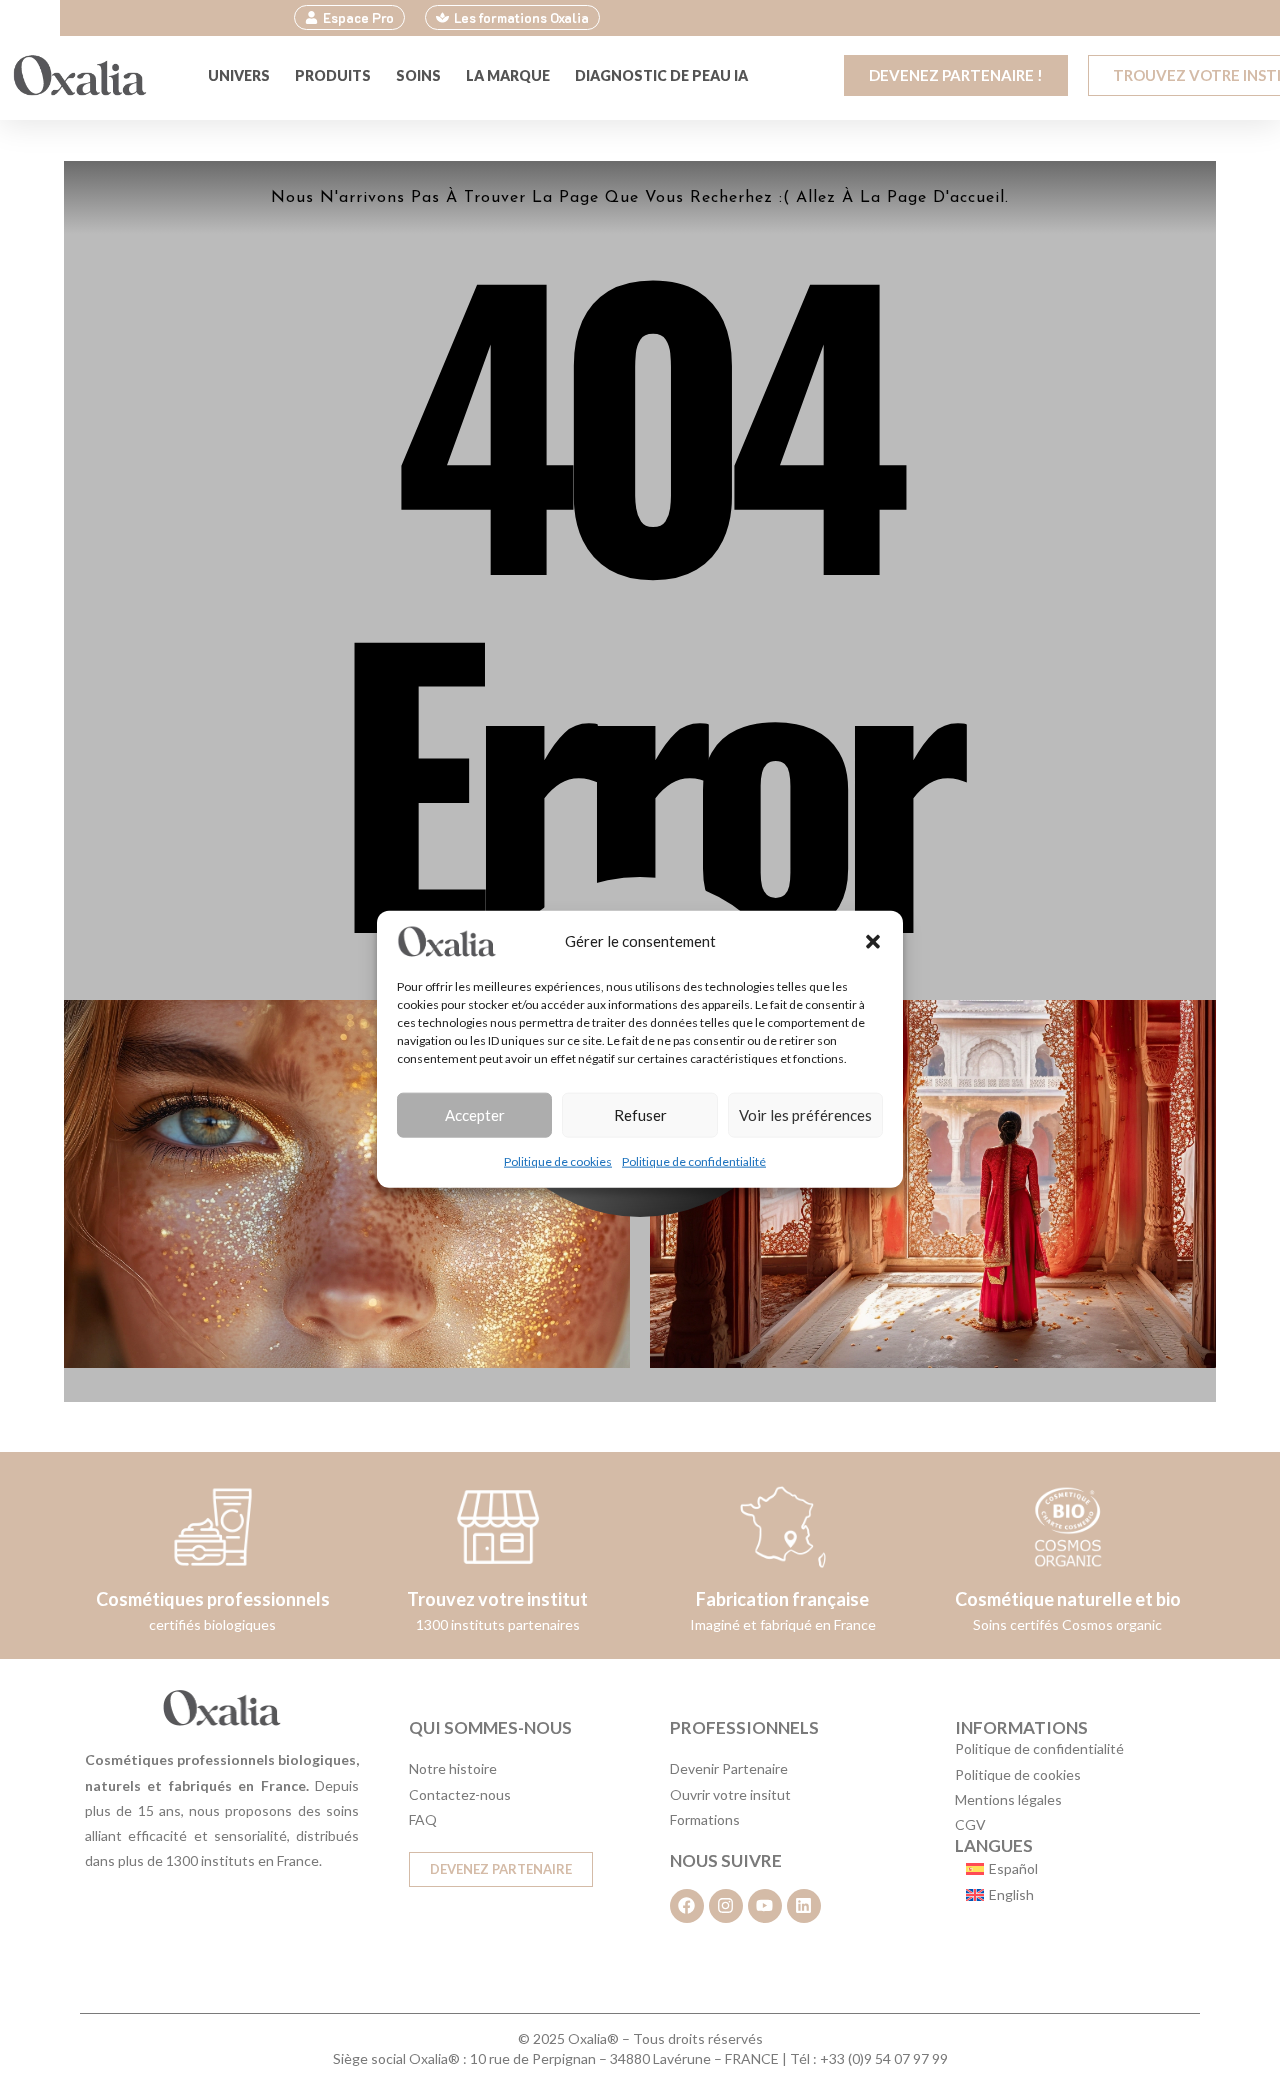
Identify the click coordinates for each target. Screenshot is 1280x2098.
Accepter (475, 1115)
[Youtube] (765, 1906)
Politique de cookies (558, 1160)
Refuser (640, 1115)
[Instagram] (726, 1906)
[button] (873, 941)
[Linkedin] (804, 1906)
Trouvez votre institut (497, 1599)
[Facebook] (687, 1906)
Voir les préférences (805, 1115)
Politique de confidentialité (694, 1160)
